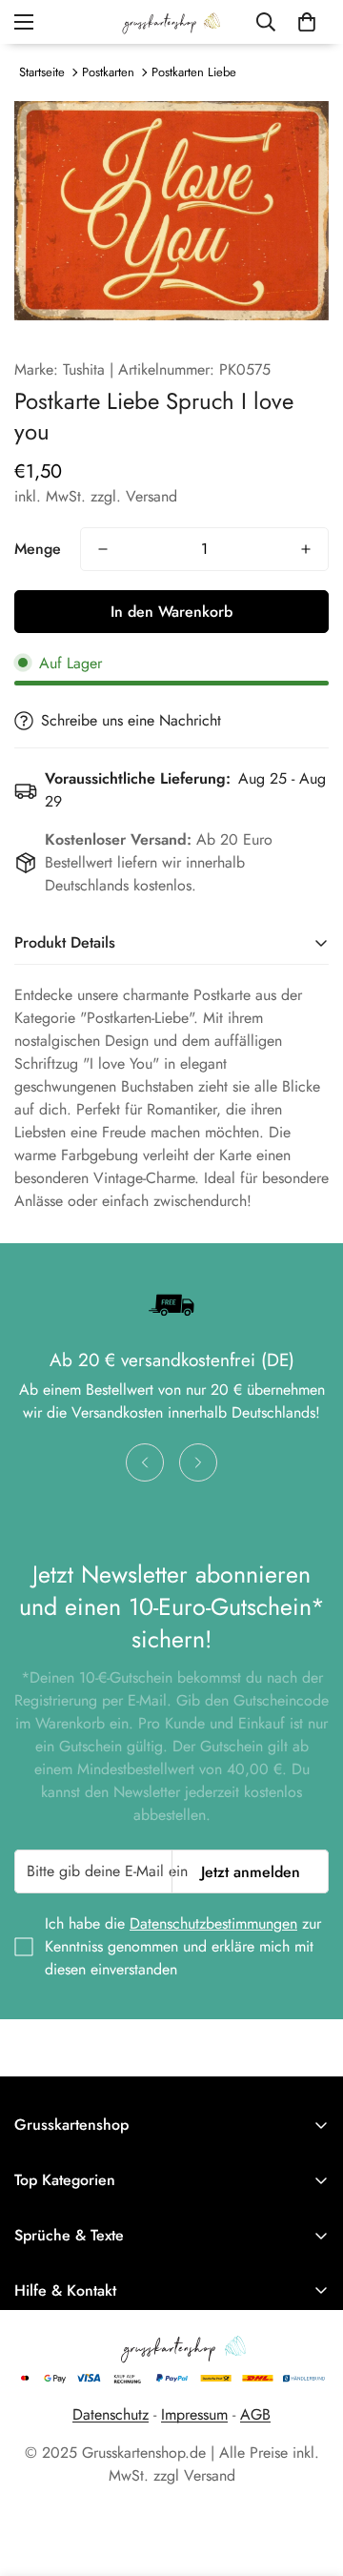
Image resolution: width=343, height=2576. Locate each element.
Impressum (194, 2414)
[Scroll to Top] (309, 2475)
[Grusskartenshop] (171, 22)
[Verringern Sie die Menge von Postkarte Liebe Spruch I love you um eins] (103, 549)
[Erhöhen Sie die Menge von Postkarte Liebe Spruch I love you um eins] (306, 549)
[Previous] (145, 1462)
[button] (307, 22)
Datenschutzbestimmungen (213, 1923)
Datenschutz (111, 2414)
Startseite (42, 72)
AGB (255, 2414)
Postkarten (108, 72)
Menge (38, 549)
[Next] (198, 1462)
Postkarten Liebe (194, 72)
